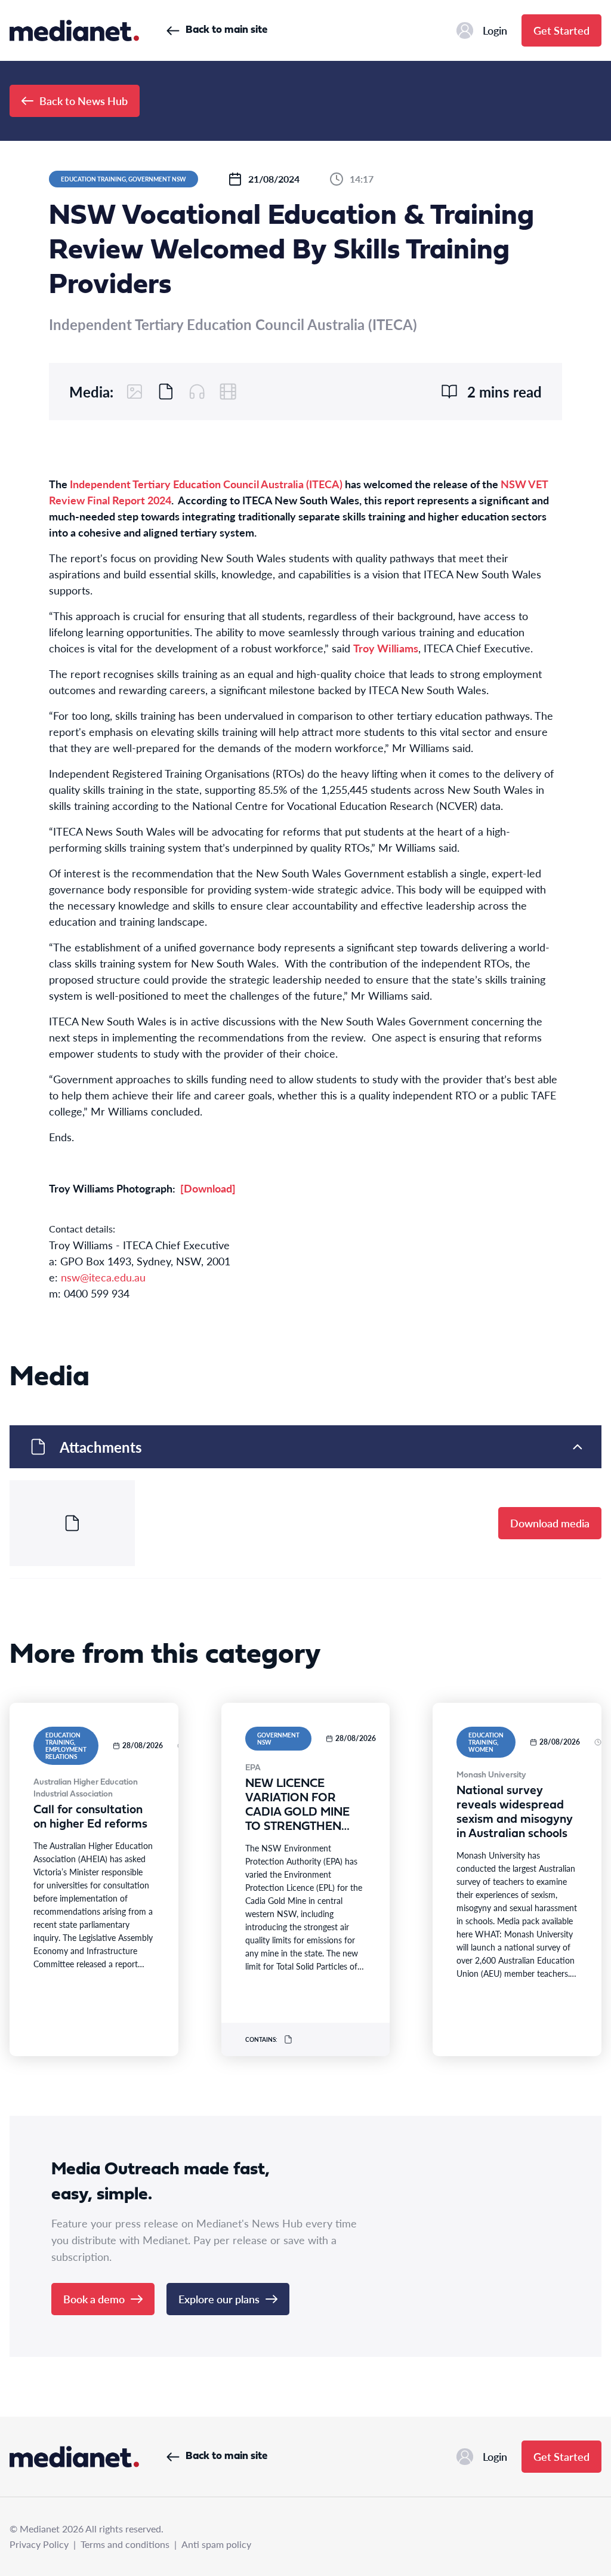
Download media (550, 1523)
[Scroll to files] (166, 392)
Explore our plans (219, 2299)
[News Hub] (74, 30)
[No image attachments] (135, 392)
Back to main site (226, 30)
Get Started (561, 30)
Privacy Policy (39, 2544)
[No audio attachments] (197, 392)
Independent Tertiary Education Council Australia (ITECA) (206, 484)
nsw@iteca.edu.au (103, 1277)
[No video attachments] (228, 392)
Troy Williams (386, 648)
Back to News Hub (84, 101)
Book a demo (94, 2299)
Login (495, 30)
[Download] (208, 1188)
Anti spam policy (216, 2544)
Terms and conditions (125, 2544)
